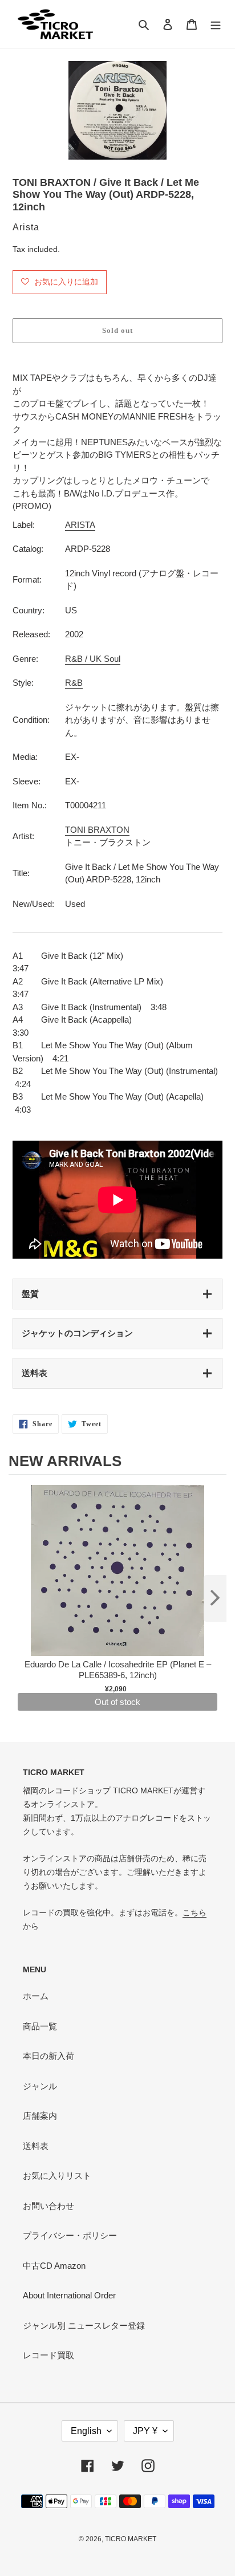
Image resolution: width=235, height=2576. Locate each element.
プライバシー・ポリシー (70, 2235)
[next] (215, 1598)
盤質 (30, 1294)
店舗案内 (40, 2116)
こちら (195, 1912)
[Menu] (216, 24)
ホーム (36, 1996)
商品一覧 (40, 2026)
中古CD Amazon (54, 2266)
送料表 (35, 1373)
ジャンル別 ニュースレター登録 (84, 2325)
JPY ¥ (145, 2431)
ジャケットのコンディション (77, 1333)
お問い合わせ (48, 2206)
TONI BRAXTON (97, 830)
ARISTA (80, 525)
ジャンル (40, 2086)
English (86, 2431)
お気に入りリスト (57, 2176)
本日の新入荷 (48, 2056)
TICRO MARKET (131, 2539)
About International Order (69, 2295)
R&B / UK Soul (93, 659)
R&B (74, 683)
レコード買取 (48, 2355)
